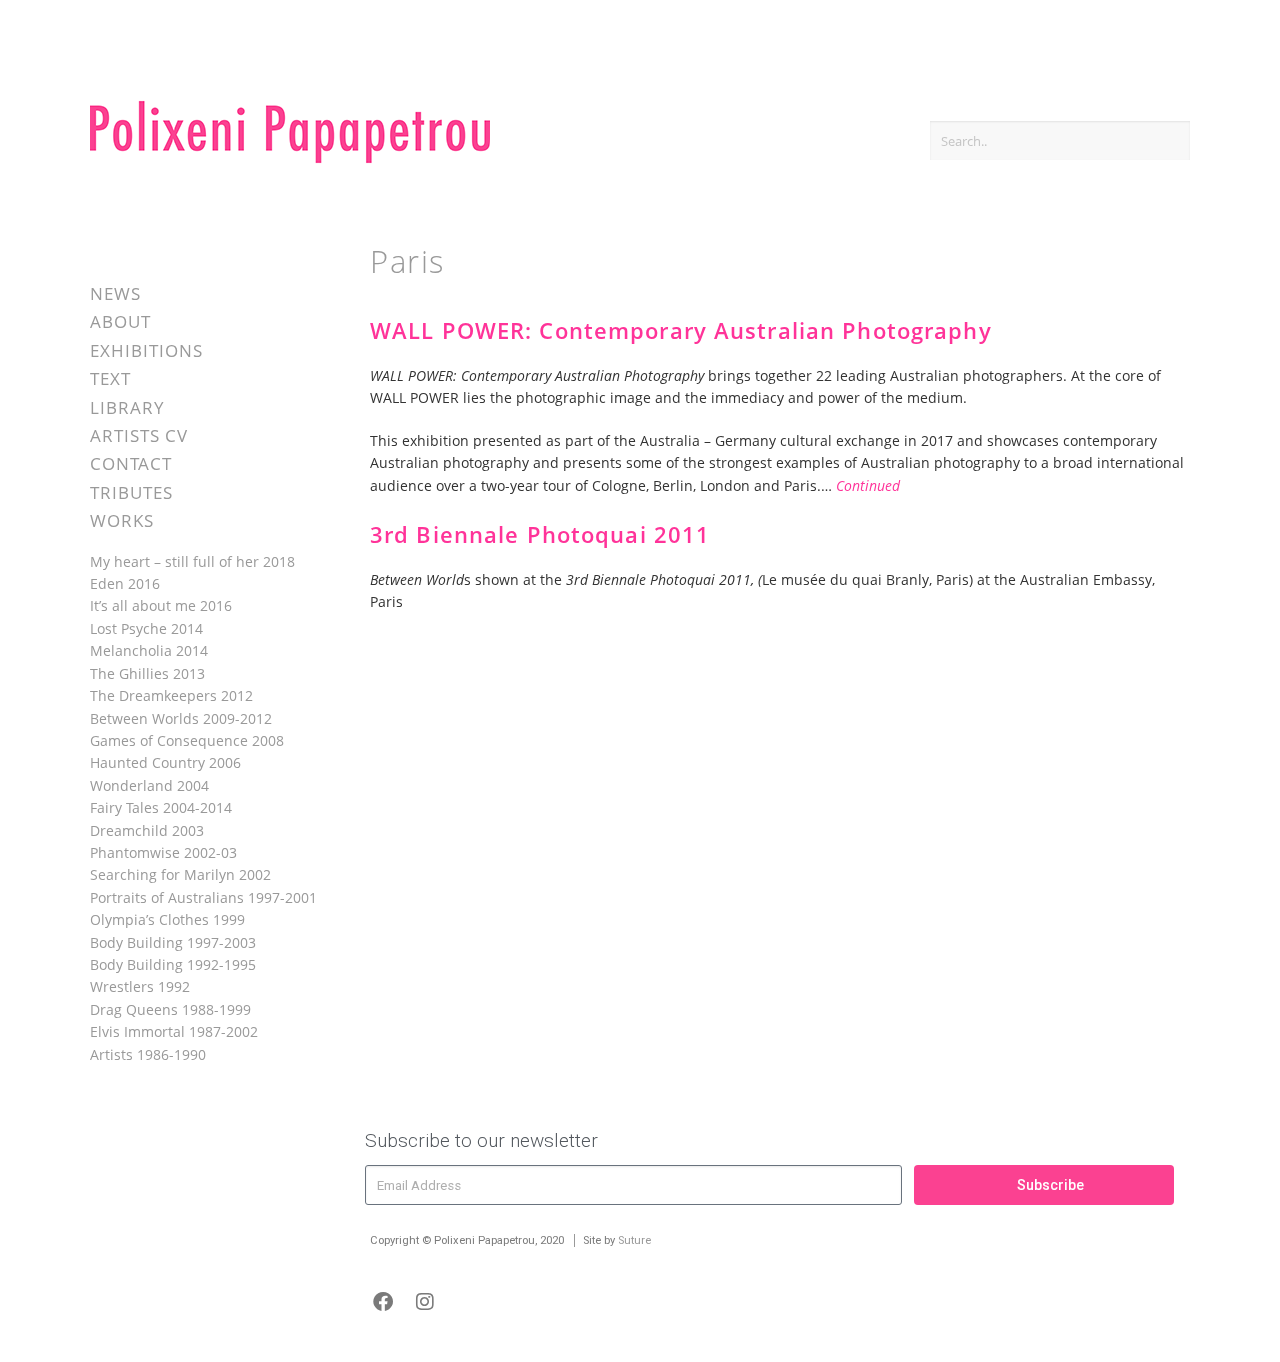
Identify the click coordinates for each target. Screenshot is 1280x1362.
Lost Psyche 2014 (146, 628)
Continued (868, 485)
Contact (131, 463)
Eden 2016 (125, 583)
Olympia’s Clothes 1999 (167, 919)
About (120, 321)
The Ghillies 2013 (147, 673)
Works (122, 520)
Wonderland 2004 (149, 785)
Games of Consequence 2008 (187, 740)
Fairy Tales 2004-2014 (161, 807)
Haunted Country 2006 (165, 762)
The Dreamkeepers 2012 (171, 695)
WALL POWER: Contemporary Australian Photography (681, 330)
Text (110, 378)
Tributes (131, 492)
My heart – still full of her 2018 (192, 561)
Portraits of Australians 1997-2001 (203, 897)
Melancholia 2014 (149, 650)
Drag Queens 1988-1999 (170, 1009)
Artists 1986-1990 (148, 1054)
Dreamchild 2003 (147, 830)
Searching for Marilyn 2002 (180, 874)
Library (127, 407)
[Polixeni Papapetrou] (290, 159)
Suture (634, 1240)
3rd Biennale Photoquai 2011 (540, 534)
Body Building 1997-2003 (173, 942)
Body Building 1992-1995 (173, 964)
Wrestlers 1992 (140, 986)
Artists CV (139, 435)
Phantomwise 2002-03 (163, 852)
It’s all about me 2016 (161, 605)
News (115, 293)
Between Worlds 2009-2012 (181, 718)
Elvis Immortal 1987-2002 (174, 1031)
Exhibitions (146, 350)
